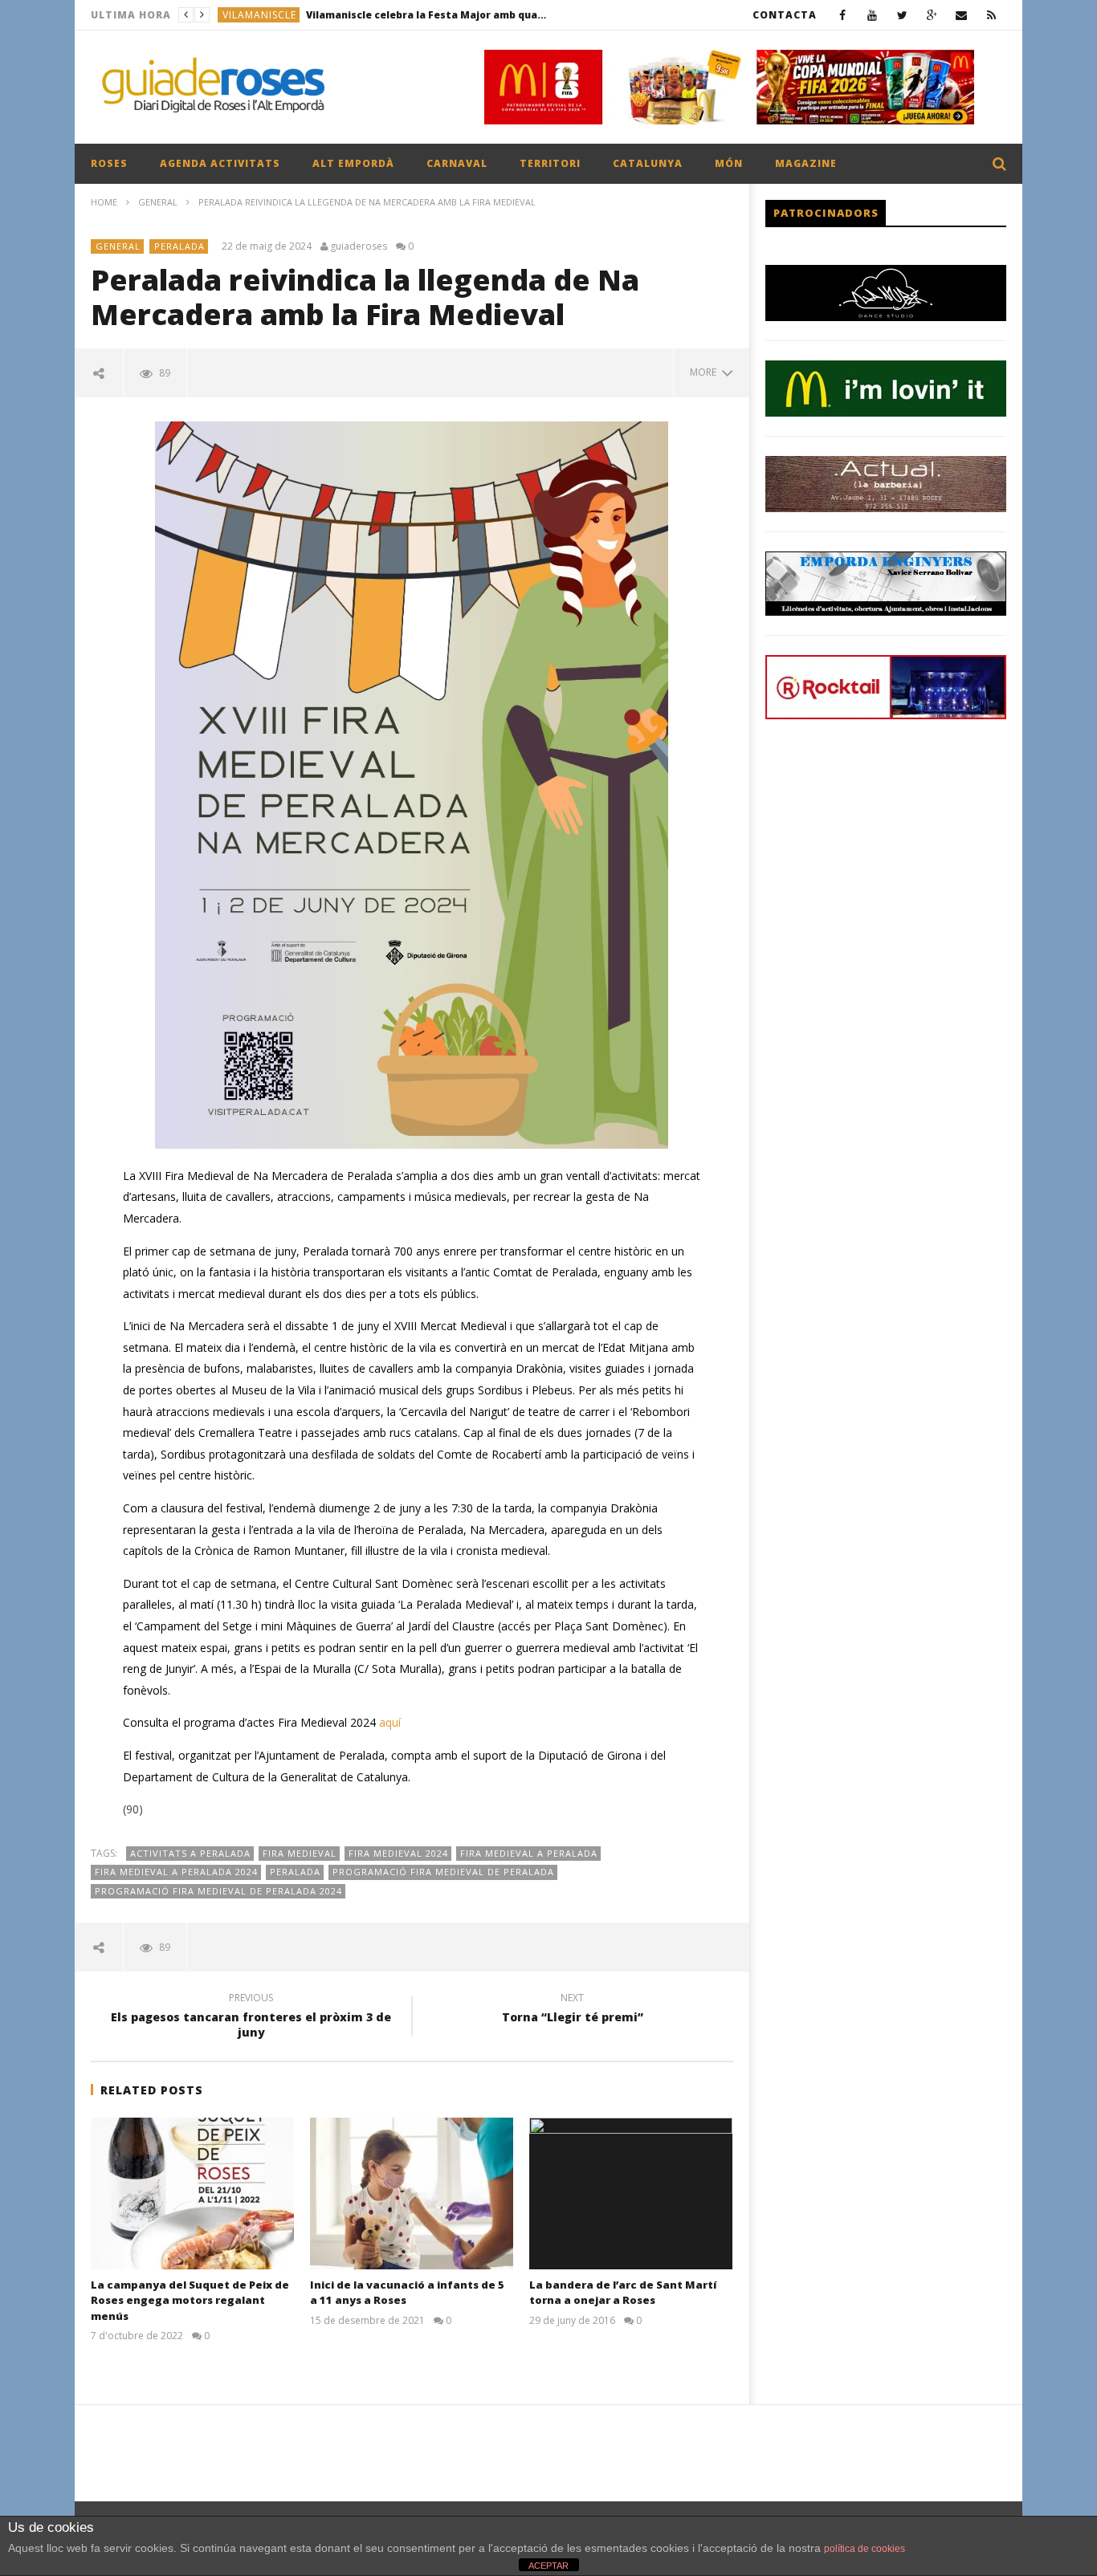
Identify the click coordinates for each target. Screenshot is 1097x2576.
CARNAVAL (457, 163)
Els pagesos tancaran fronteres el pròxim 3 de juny (251, 2017)
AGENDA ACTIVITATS (220, 163)
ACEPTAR (548, 2566)
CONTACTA (785, 15)
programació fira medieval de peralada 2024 (218, 1891)
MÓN (729, 163)
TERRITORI (550, 163)
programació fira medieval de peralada (443, 1872)
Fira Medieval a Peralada (529, 1853)
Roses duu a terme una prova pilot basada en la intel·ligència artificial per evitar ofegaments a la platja (412, 15)
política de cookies (865, 2549)
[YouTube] (873, 15)
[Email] (962, 15)
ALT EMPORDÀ (353, 163)
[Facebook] (843, 15)
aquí (390, 1722)
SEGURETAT (252, 15)
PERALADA (179, 246)
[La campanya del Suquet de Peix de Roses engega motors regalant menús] (192, 2193)
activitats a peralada (190, 1853)
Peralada (295, 1872)
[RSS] (991, 15)
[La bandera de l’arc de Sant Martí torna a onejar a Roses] (631, 2193)
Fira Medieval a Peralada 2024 (176, 1872)
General (158, 202)
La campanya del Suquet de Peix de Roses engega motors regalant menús (190, 2300)
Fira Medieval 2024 (398, 1853)
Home (104, 202)
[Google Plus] (932, 15)
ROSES (109, 163)
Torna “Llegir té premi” (573, 2010)
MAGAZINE (806, 163)
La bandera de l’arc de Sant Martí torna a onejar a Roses (623, 2293)
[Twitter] (902, 15)
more (706, 372)
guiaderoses (359, 246)
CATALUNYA (648, 163)
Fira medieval (300, 1853)
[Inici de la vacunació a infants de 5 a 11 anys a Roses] (412, 2193)
